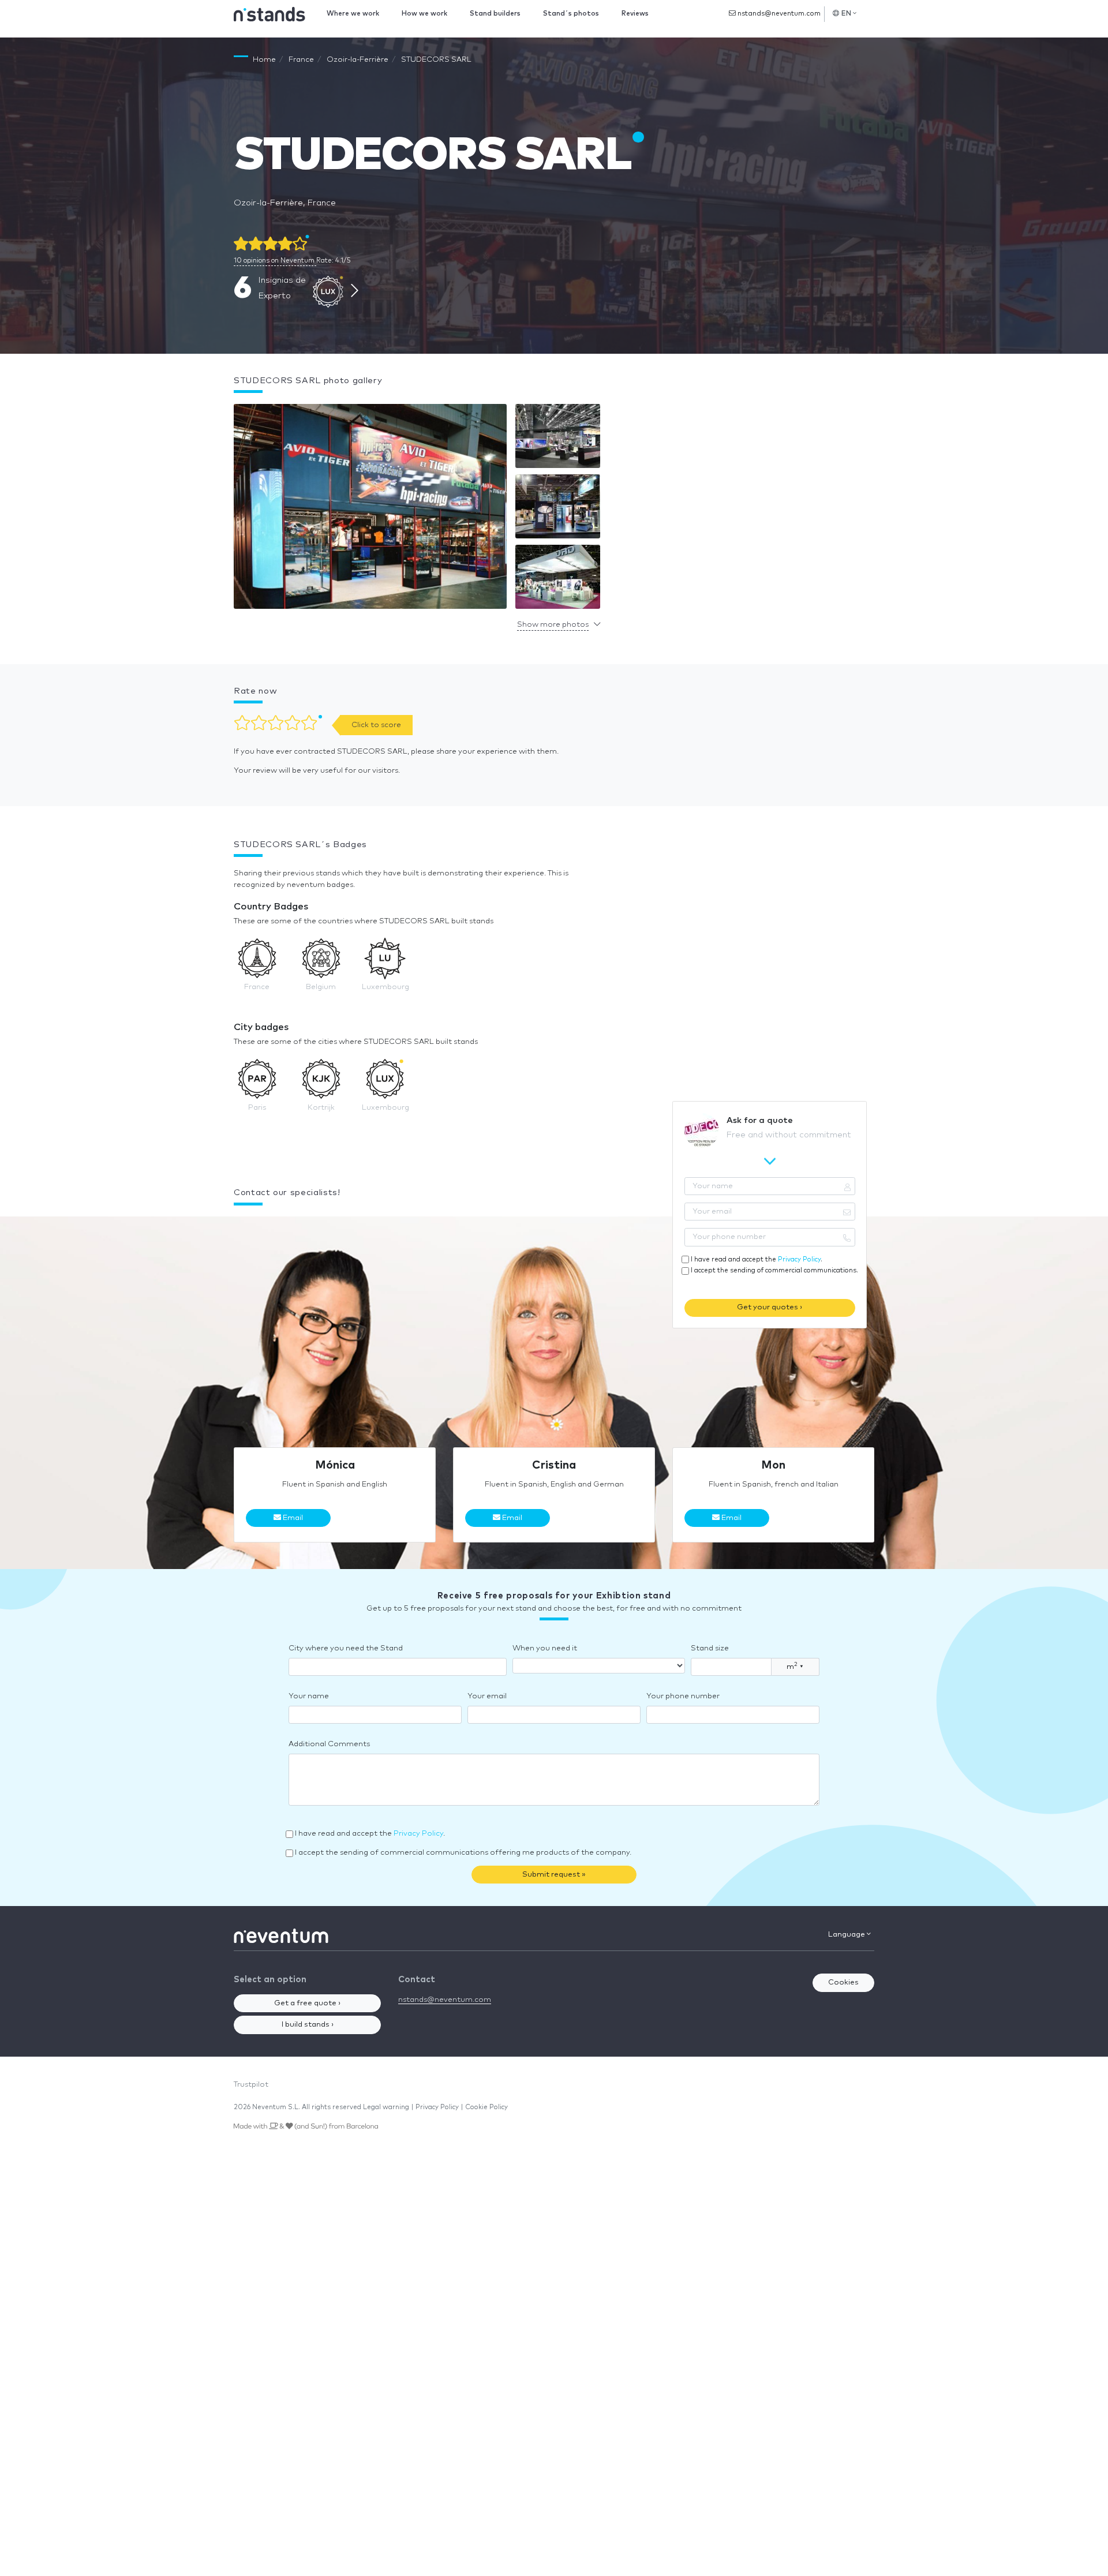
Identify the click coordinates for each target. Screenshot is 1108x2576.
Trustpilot (251, 2085)
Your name (309, 1696)
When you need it (545, 1648)
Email (292, 1518)
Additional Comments (329, 1744)
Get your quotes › (770, 1307)
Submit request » (554, 1875)
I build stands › (308, 2025)
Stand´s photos (571, 14)
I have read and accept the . (757, 1259)
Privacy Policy (799, 1259)
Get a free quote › (307, 2003)
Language (847, 1935)
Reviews (635, 14)
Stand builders (495, 14)
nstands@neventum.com (778, 14)
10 (274, 261)
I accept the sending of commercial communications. (774, 1270)
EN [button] (847, 14)
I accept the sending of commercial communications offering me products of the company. (463, 1853)
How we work (424, 14)
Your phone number (683, 1696)
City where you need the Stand (346, 1648)
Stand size (710, 1648)
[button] (370, 509)
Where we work (353, 14)
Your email (487, 1696)
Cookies (843, 1982)
